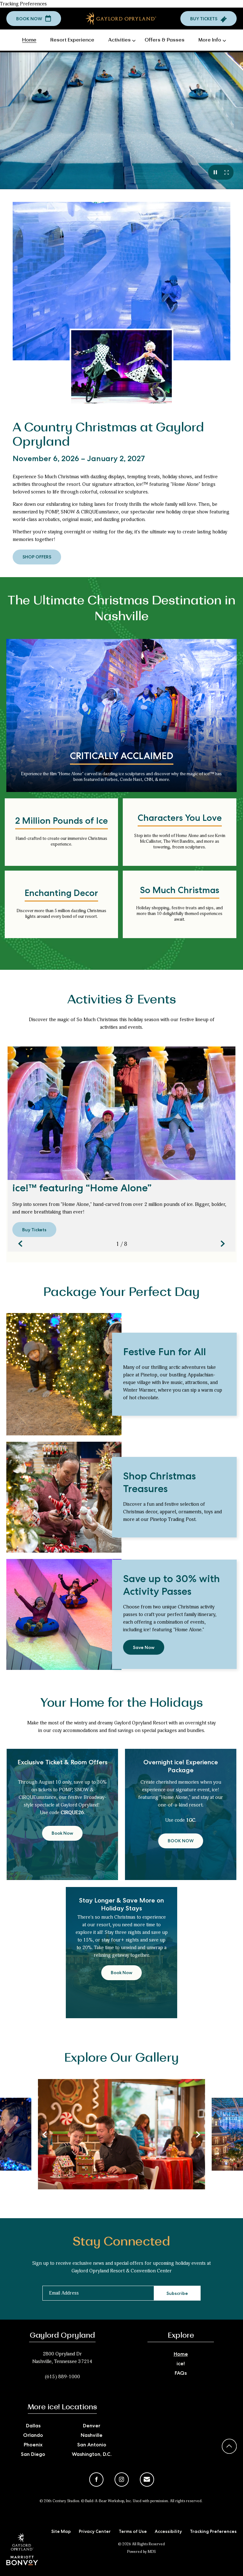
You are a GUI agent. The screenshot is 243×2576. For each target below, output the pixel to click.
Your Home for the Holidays (122, 1703)
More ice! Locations (62, 2407)
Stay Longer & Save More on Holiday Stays (121, 1905)
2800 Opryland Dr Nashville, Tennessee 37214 (62, 2358)
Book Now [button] (67, 1836)
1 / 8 (122, 1244)
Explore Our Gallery (121, 2058)
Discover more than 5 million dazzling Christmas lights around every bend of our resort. (62, 914)
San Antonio (92, 2445)
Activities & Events (122, 1000)
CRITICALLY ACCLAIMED (122, 757)
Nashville (92, 2436)
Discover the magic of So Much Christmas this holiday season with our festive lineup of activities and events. (122, 1023)
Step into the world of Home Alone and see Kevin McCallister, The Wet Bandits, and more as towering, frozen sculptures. (180, 841)
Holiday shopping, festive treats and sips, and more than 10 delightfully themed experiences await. (180, 914)
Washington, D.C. (92, 2455)
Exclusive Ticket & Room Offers (62, 1763)
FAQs (181, 2374)
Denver (92, 2426)
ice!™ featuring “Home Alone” (82, 1190)
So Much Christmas (180, 891)
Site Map (61, 2532)
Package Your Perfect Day (121, 1292)
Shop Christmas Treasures (159, 1484)
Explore (181, 2335)
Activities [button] (119, 40)
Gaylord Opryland (62, 2335)
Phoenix (33, 2445)
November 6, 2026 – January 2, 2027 (79, 460)
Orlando (33, 2436)
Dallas (33, 2426)
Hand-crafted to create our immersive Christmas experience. (62, 841)
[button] (34, 19)
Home (181, 2355)
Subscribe (177, 2294)
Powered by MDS (141, 2552)
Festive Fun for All (165, 1353)
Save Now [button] (146, 1650)
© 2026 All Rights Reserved (141, 2544)
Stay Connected (121, 2242)
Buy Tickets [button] (39, 1233)
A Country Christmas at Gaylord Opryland (108, 435)
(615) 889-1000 (62, 2377)
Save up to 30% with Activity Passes (171, 1587)
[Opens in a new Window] (22, 2561)
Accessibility (168, 2532)
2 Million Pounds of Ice (62, 822)
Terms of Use (133, 2532)
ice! (181, 2364)
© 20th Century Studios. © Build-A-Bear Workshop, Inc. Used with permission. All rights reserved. (121, 2501)
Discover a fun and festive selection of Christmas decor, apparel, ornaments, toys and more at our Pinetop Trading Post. (172, 1512)
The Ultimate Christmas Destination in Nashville (121, 609)
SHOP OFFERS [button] (41, 560)
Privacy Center (95, 2532)
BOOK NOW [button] (185, 1844)
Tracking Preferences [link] (23, 4)
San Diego (33, 2455)
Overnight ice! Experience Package (181, 1767)
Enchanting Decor (61, 894)
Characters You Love (180, 819)
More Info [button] (210, 40)
